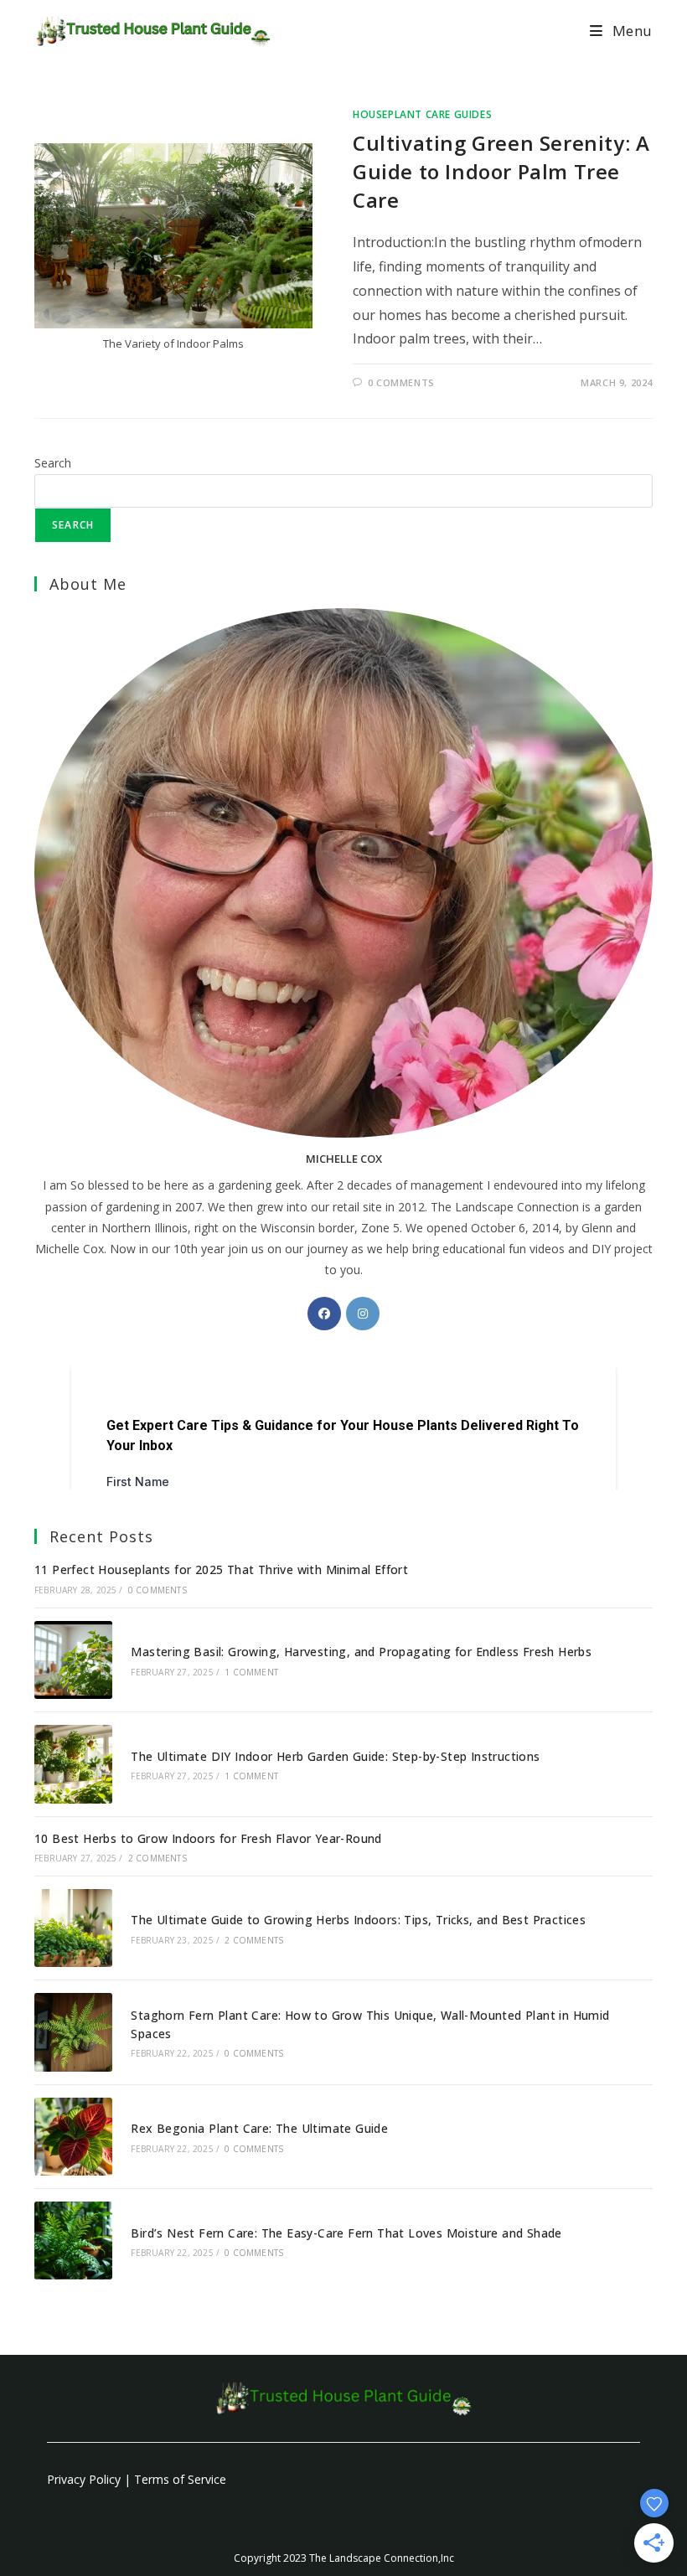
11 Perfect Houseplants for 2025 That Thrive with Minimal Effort (221, 1569)
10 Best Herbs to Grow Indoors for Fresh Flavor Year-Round (208, 1838)
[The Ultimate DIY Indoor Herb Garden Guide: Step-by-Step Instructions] (73, 1764)
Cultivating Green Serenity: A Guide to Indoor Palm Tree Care (501, 171)
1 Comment (251, 1672)
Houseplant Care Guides (422, 114)
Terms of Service (180, 2479)
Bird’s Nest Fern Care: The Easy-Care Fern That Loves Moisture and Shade (346, 2233)
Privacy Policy (84, 2479)
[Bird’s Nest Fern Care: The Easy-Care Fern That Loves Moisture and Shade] (73, 2240)
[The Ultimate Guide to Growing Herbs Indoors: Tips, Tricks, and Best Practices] (73, 1928)
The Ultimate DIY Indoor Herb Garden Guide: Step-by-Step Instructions (335, 1756)
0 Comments (401, 382)
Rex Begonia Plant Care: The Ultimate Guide (259, 2128)
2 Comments (158, 1858)
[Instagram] (363, 1314)
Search (53, 463)
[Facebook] (324, 1314)
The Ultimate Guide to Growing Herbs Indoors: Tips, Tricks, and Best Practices (358, 1920)
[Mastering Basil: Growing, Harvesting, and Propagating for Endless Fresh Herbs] (73, 1660)
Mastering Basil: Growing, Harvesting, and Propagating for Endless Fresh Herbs (361, 1652)
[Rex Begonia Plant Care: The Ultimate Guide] (73, 2137)
